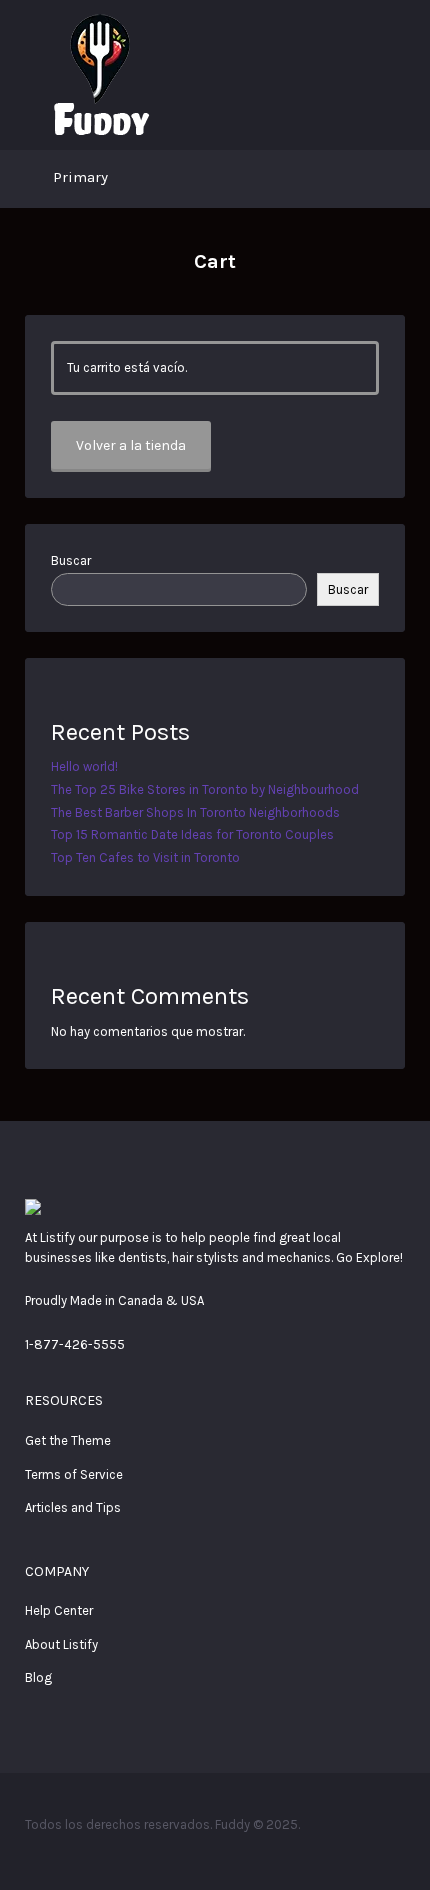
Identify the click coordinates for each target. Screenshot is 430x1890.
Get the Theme (68, 1440)
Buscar (71, 560)
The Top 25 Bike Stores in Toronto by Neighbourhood (205, 789)
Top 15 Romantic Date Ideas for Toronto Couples (192, 834)
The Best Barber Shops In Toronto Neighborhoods (195, 812)
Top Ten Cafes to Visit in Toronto (145, 857)
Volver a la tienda (131, 445)
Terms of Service (74, 1474)
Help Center (59, 1610)
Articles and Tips (73, 1507)
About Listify (61, 1644)
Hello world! (84, 766)
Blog (38, 1677)
